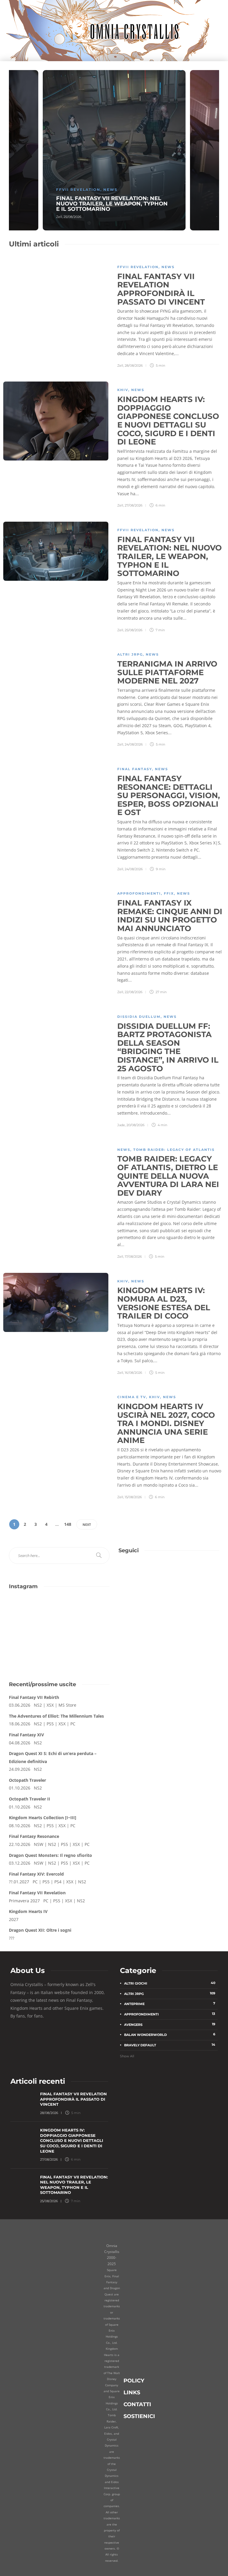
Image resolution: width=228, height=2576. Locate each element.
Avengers (170, 2024)
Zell (59, 217)
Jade (121, 1125)
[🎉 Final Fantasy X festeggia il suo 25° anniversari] (85, 1613)
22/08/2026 (134, 992)
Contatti (137, 2404)
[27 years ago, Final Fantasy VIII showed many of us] (33, 1643)
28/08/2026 (134, 365)
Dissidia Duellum (139, 1017)
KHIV (123, 390)
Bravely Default (170, 2045)
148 (68, 1524)
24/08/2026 (134, 744)
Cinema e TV (132, 1397)
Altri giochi (170, 1983)
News (110, 190)
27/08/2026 (134, 505)
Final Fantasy (135, 769)
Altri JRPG (130, 654)
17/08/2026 (133, 1257)
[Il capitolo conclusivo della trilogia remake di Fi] (33, 1613)
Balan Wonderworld (170, 2034)
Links (132, 2392)
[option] (114, 150)
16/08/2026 (133, 1373)
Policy (134, 2380)
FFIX (169, 893)
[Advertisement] (169, 1626)
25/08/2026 (72, 217)
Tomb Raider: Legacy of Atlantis (174, 1150)
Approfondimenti (139, 893)
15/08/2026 (133, 1497)
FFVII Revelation (78, 190)
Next (87, 1524)
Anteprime (170, 2004)
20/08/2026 (136, 1125)
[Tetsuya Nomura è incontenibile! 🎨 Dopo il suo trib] (85, 1643)
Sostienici (139, 2416)
